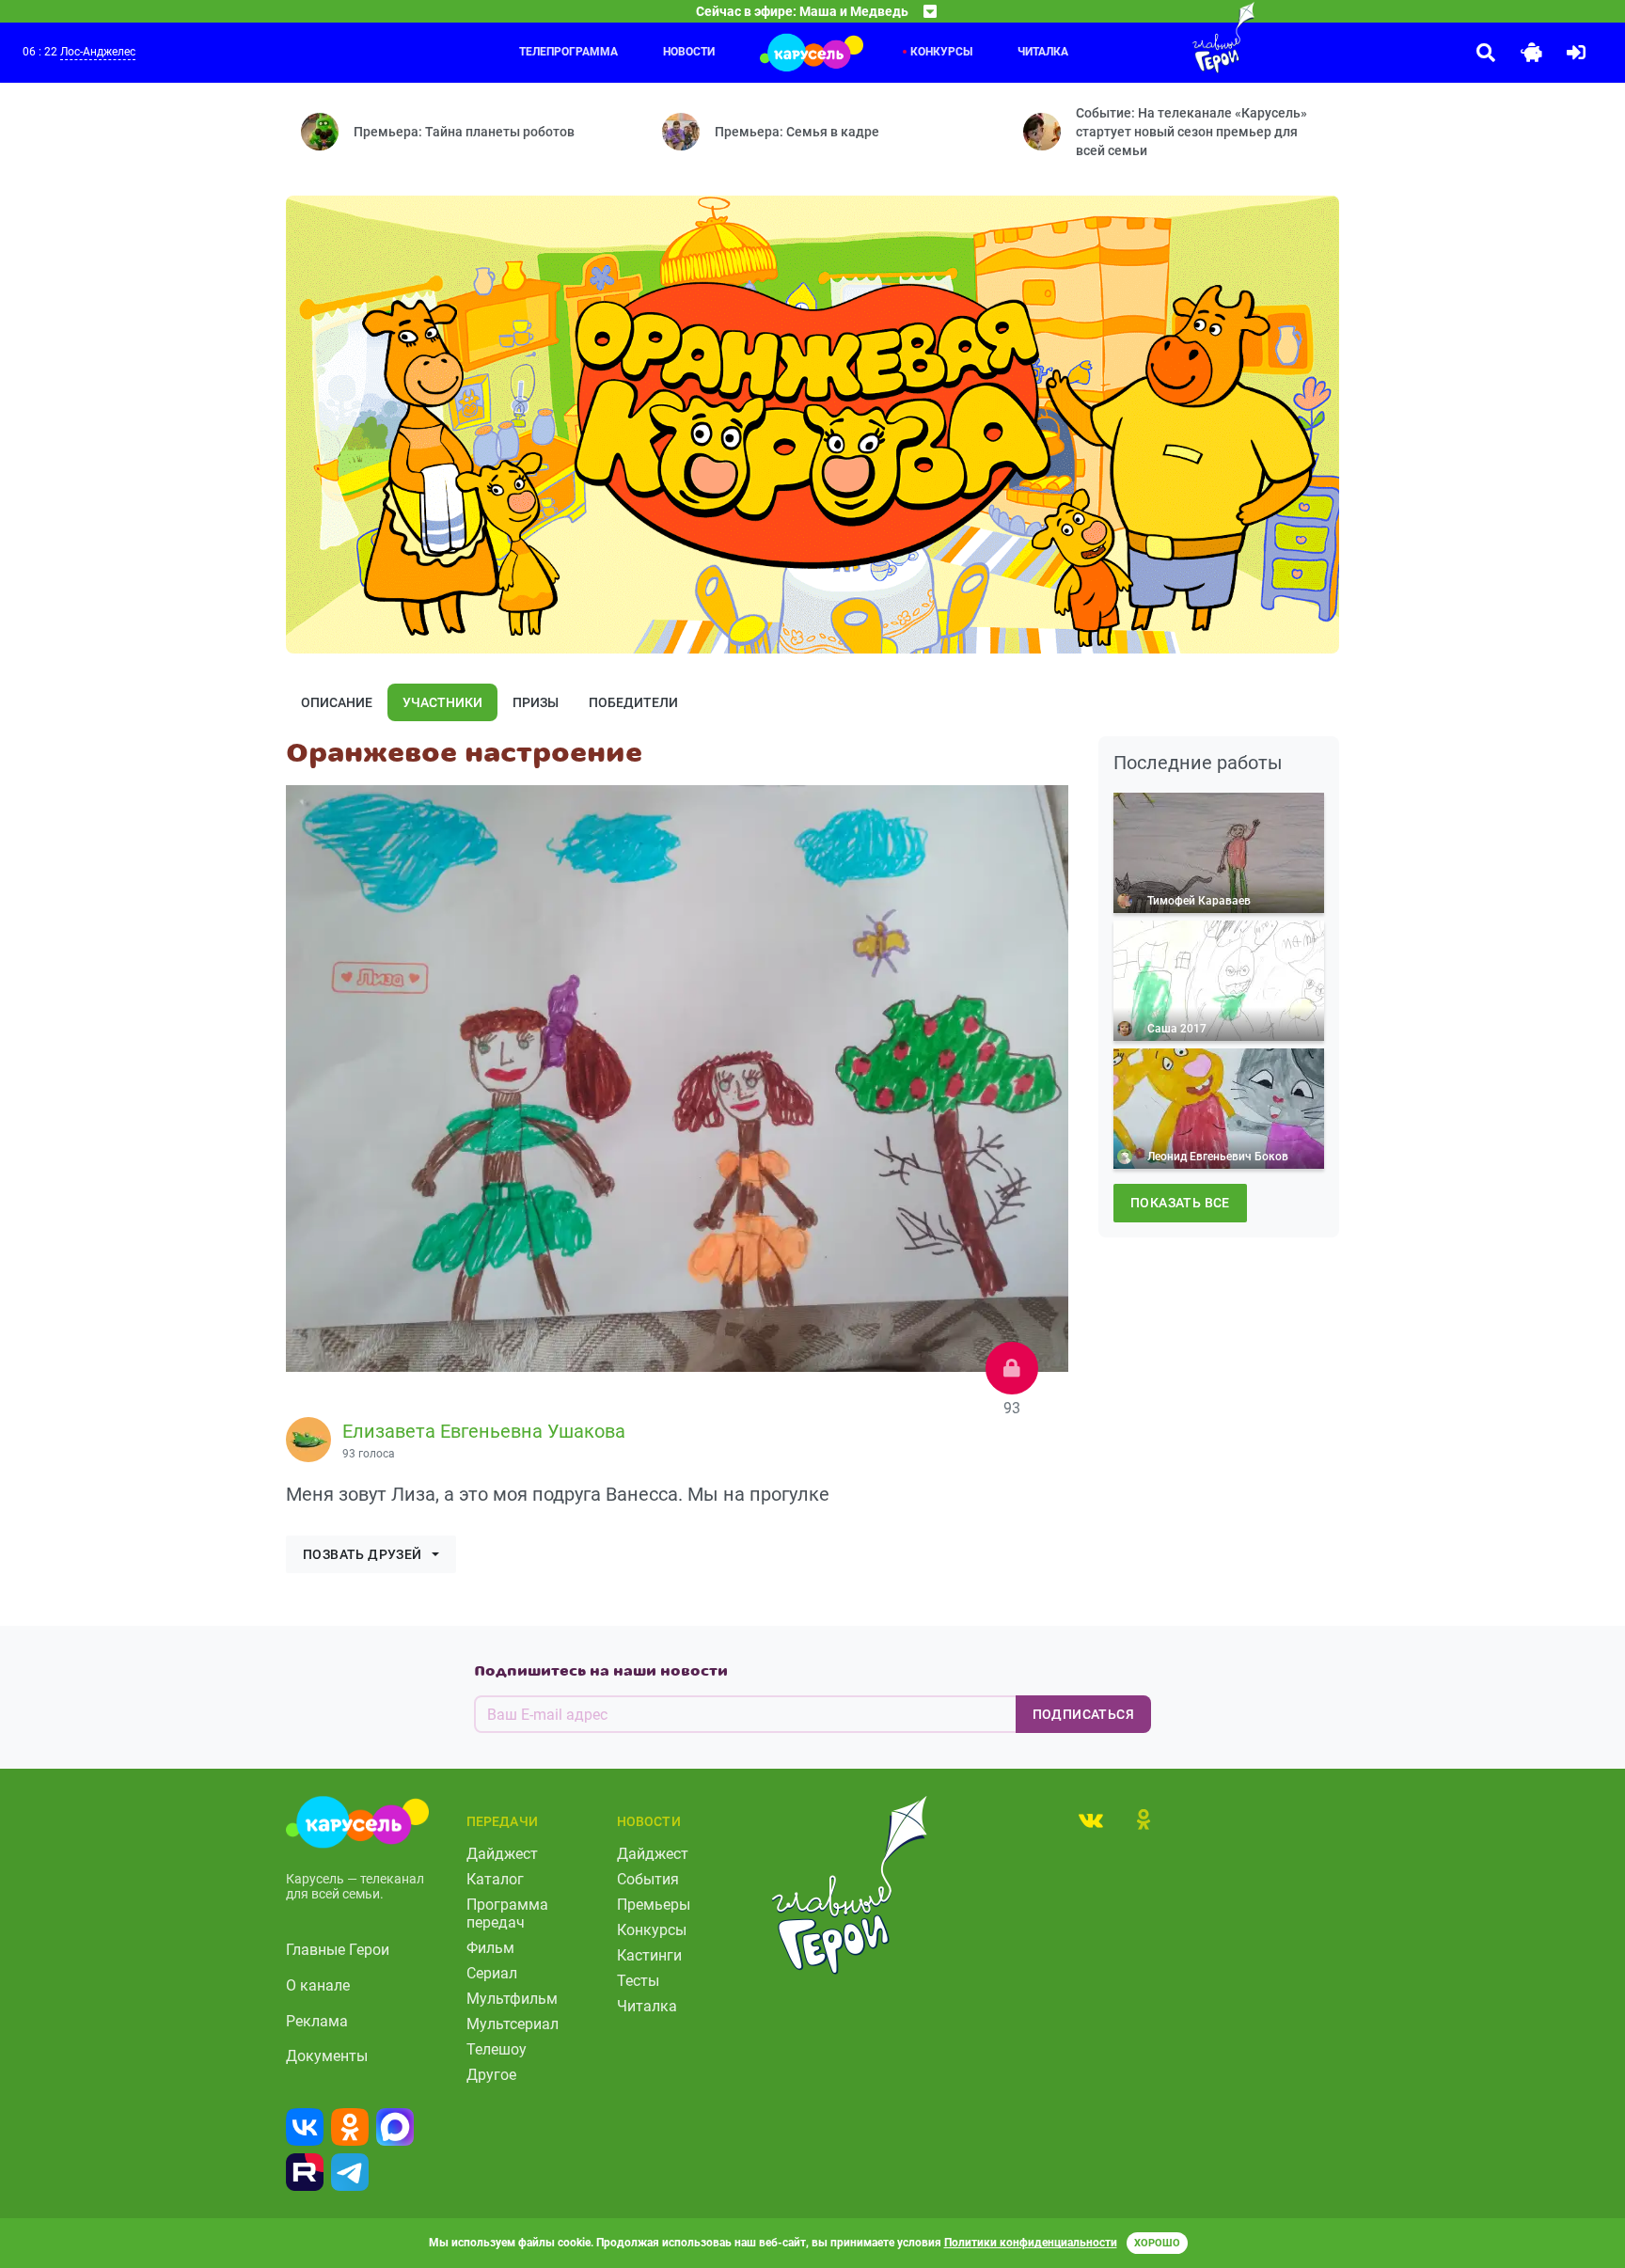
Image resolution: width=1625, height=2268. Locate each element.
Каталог (495, 1879)
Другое (491, 2075)
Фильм (490, 1948)
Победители (633, 702)
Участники (442, 702)
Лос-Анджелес (98, 52)
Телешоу (497, 2049)
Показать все (1180, 1203)
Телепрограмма (568, 52)
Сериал (492, 1973)
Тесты (638, 1981)
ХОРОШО (1157, 2243)
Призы (536, 702)
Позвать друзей (363, 1554)
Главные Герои (338, 1950)
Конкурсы (941, 52)
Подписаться (1083, 1714)
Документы (327, 2056)
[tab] (1091, 1819)
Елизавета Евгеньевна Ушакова (484, 1431)
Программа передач (507, 1914)
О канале (318, 1985)
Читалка (1043, 52)
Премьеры (654, 1905)
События (648, 1879)
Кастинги (649, 1955)
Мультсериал (513, 2024)
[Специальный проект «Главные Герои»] (1162, 38)
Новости (689, 52)
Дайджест (502, 1854)
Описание (337, 702)
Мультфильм (512, 1999)
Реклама (317, 2021)
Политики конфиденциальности (1031, 2243)
